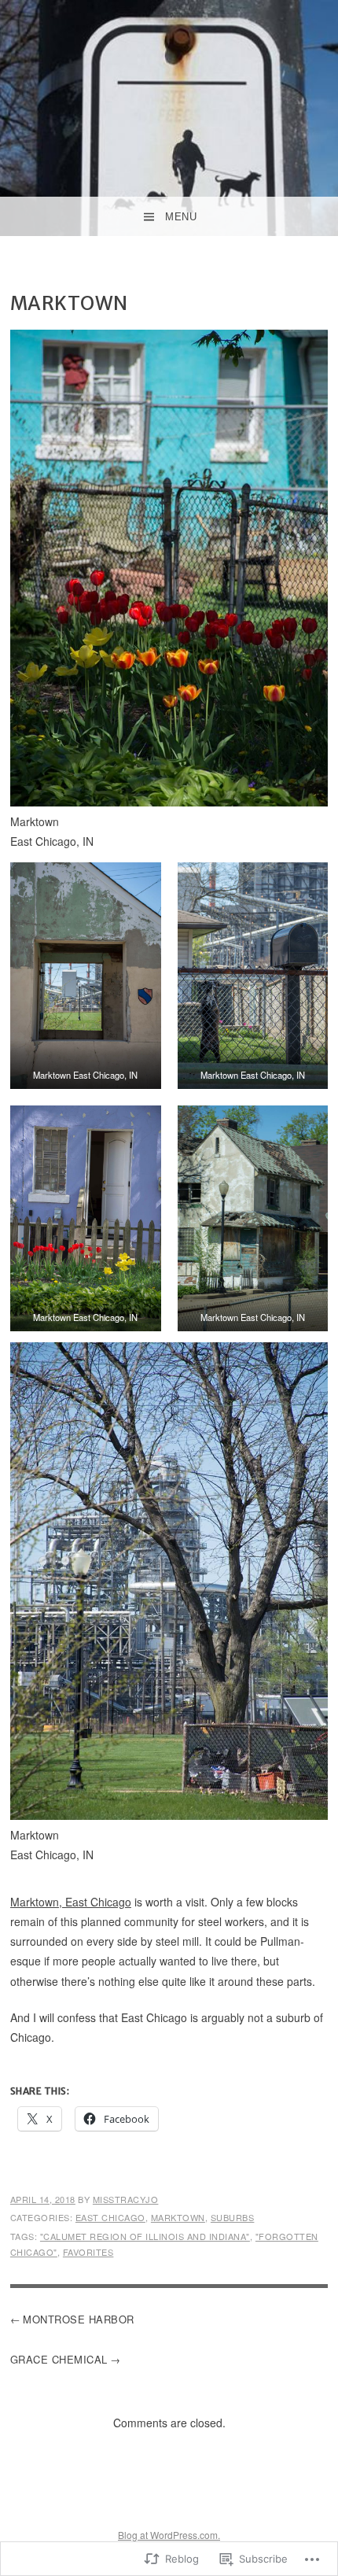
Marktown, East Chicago (71, 1902)
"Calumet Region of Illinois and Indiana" (145, 2236)
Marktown (178, 2217)
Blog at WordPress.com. (169, 2535)
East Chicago (110, 2217)
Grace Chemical (59, 2359)
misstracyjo (126, 2199)
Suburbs (233, 2217)
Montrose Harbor (79, 2319)
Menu (181, 217)
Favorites (88, 2252)
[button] (86, 975)
